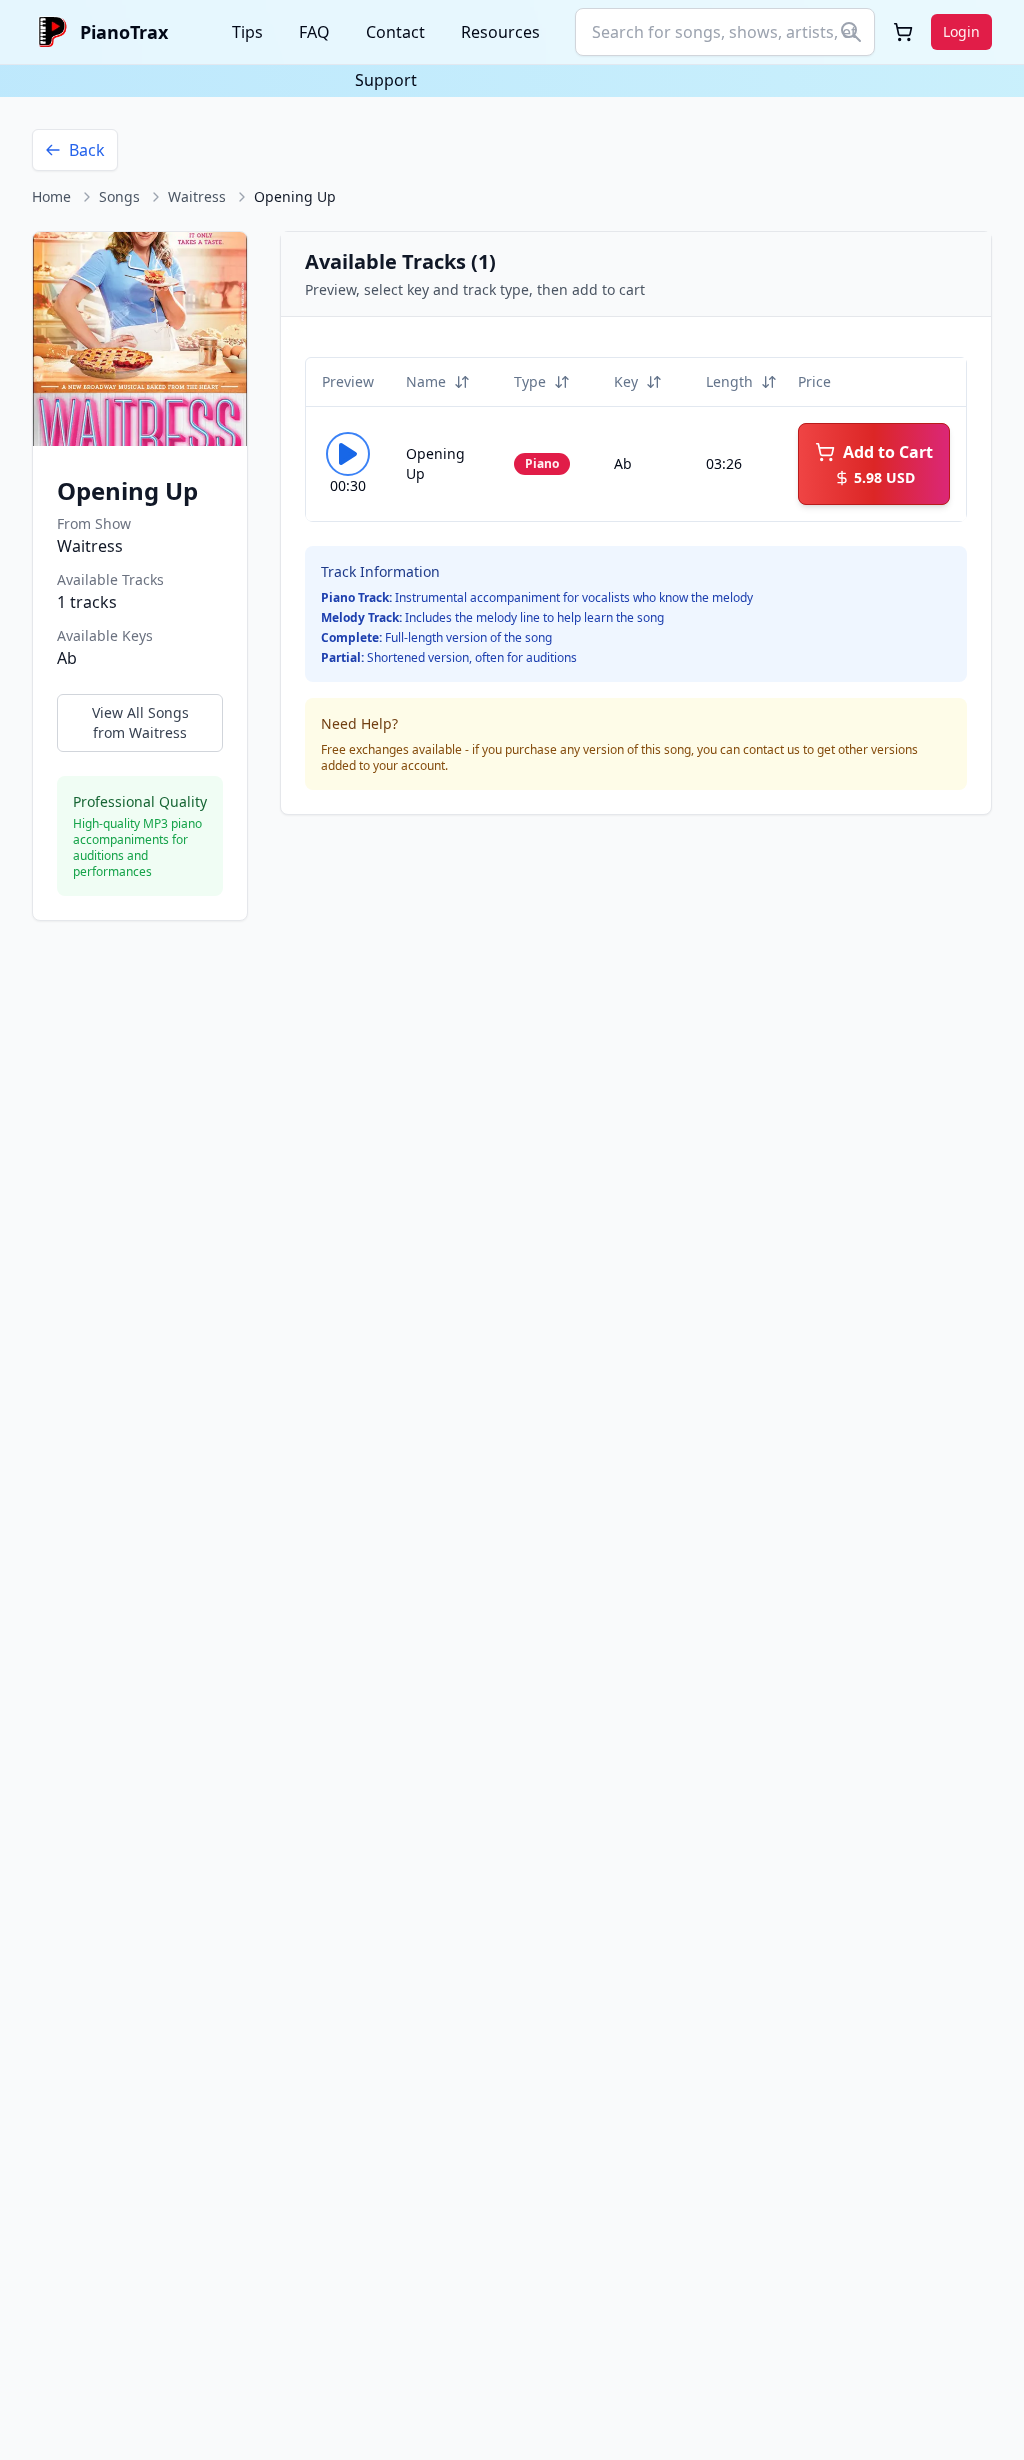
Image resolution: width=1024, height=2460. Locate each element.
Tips (247, 32)
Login (961, 31)
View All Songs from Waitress (140, 722)
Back (87, 150)
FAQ (314, 32)
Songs (119, 196)
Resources (500, 32)
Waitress (197, 196)
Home (51, 196)
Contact (395, 32)
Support (386, 80)
